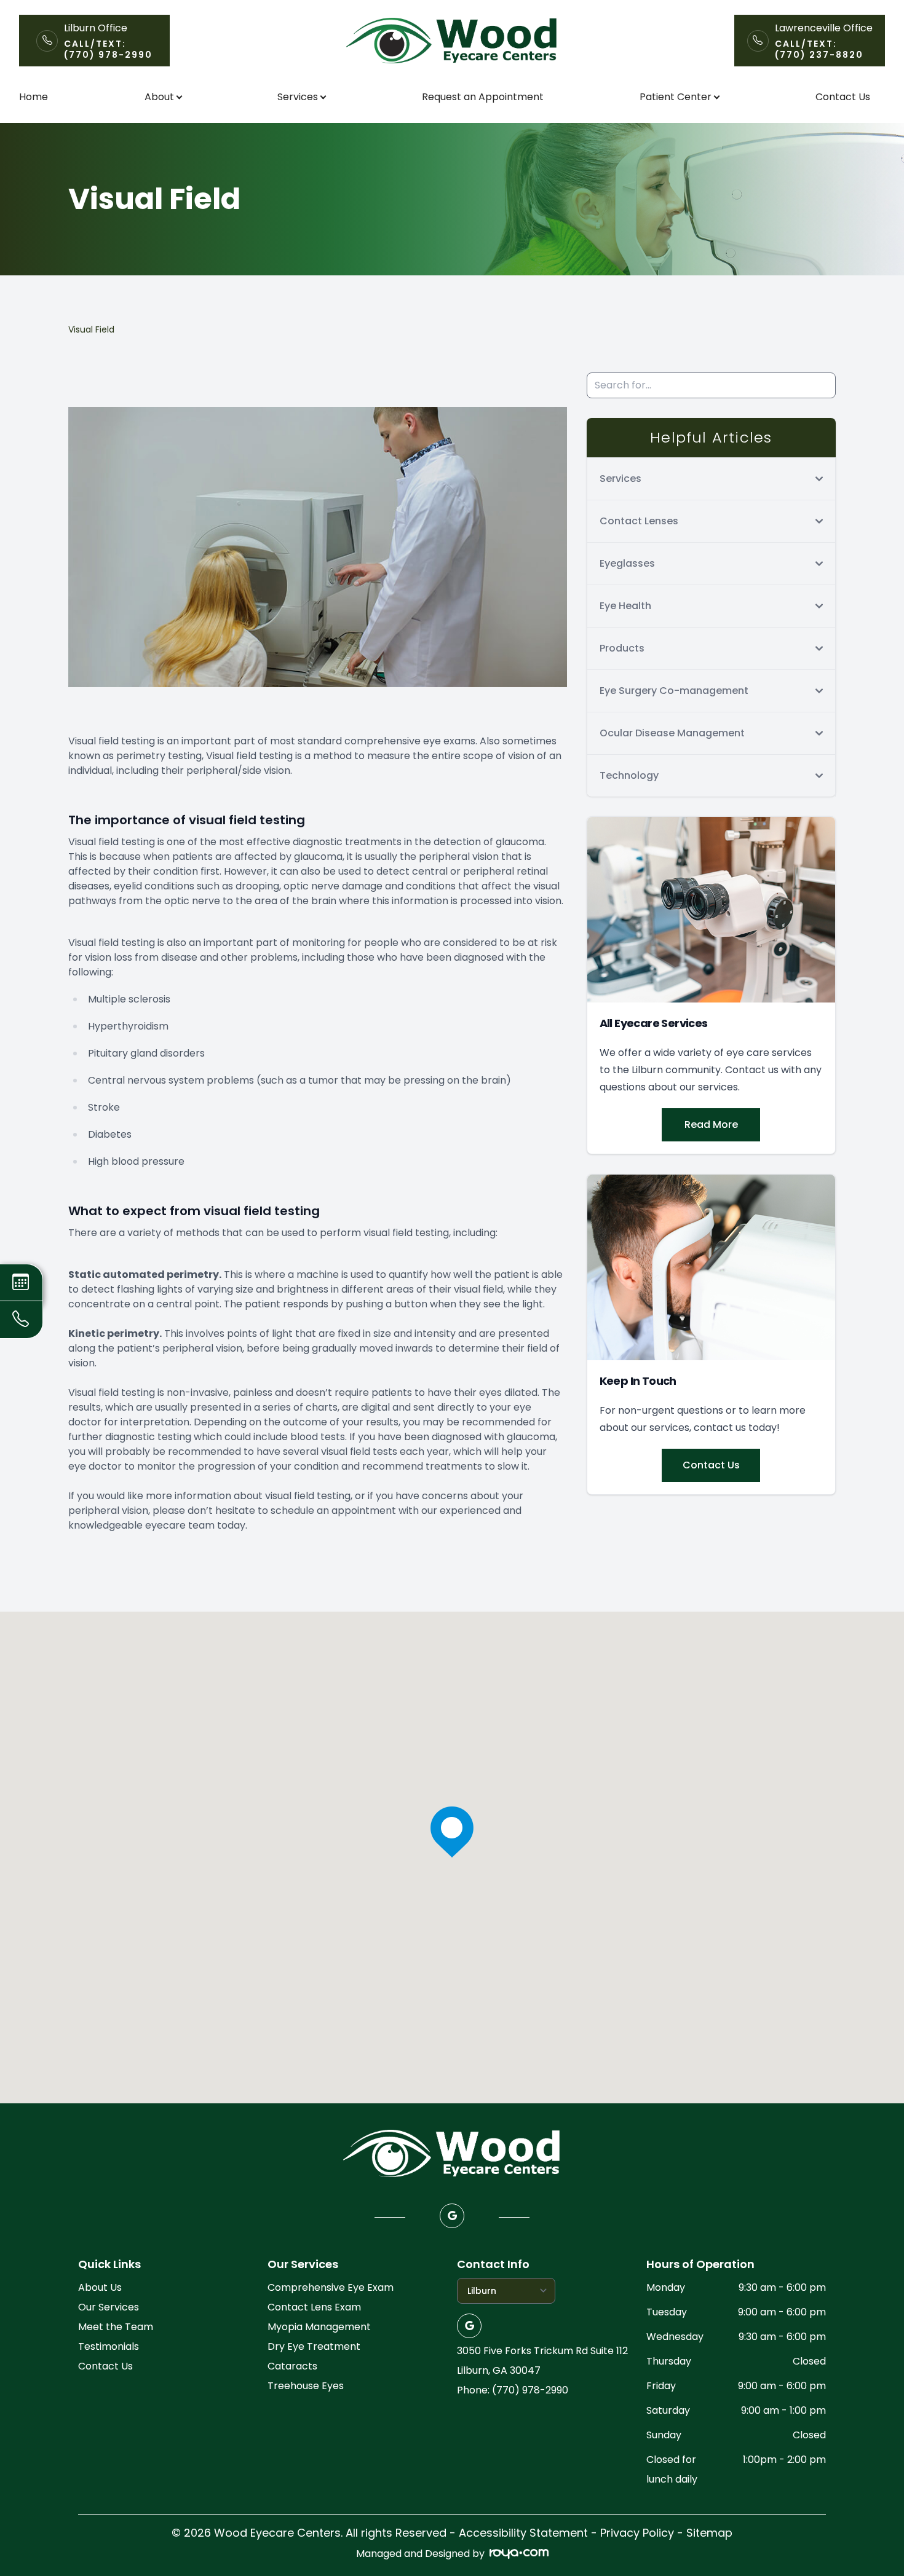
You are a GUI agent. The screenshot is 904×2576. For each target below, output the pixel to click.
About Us (100, 2287)
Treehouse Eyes (306, 2386)
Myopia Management (319, 2327)
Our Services (109, 2307)
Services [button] (298, 97)
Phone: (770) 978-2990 (513, 2390)
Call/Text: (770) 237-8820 (819, 49)
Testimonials (109, 2346)
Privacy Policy (637, 2533)
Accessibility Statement (523, 2533)
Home (34, 97)
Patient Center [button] (676, 97)
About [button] (159, 97)
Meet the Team (116, 2327)
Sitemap (709, 2533)
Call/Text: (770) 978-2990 (108, 49)
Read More (711, 1125)
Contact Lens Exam (314, 2307)
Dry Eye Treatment (314, 2346)
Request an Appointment (483, 97)
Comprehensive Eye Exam (331, 2287)
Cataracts (292, 2366)
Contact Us (843, 97)
